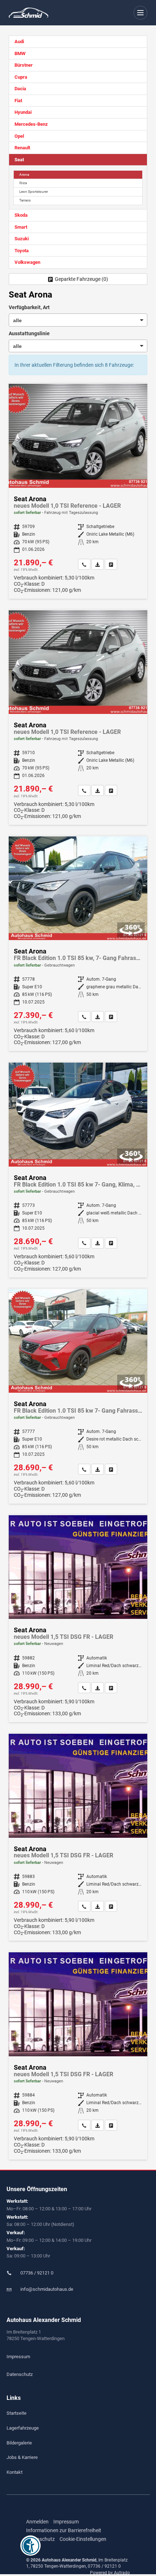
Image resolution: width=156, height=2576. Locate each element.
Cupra (21, 77)
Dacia (20, 89)
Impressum (18, 2357)
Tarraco (25, 200)
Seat (19, 160)
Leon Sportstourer (34, 192)
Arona (24, 174)
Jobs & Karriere (22, 2457)
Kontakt (15, 2472)
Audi (19, 41)
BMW (20, 53)
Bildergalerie (19, 2443)
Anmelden (37, 2522)
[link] (84, 564)
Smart (21, 227)
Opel (19, 136)
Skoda (21, 215)
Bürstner (24, 65)
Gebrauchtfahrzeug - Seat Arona (78, 944)
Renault (22, 148)
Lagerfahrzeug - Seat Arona (78, 491)
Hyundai (23, 112)
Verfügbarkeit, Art (29, 307)
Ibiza (23, 183)
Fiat (18, 101)
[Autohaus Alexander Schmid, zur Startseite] (28, 13)
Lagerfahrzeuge (23, 2428)
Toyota (22, 251)
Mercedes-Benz (31, 124)
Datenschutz (20, 2374)
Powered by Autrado (110, 2573)
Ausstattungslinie (29, 333)
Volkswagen (27, 262)
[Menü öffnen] (141, 13)
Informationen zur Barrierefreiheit (64, 2530)
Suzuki (22, 239)
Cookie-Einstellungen (83, 2539)
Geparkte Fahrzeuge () (81, 279)
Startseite (17, 2413)
